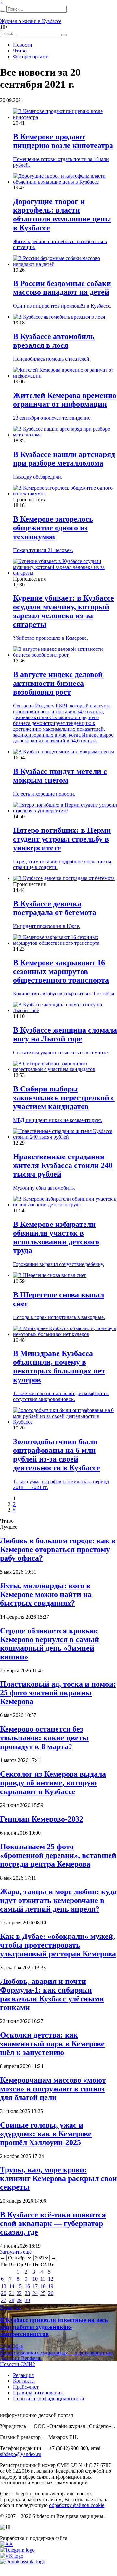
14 (12, 2286)
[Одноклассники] (23, 2562)
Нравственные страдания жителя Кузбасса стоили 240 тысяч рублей (63, 1165)
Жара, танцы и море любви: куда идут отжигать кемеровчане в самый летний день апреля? (58, 1900)
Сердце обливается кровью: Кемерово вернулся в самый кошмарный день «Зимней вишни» (50, 1644)
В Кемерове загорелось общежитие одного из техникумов (53, 528)
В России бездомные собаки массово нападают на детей (62, 288)
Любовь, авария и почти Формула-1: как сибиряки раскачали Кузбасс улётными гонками (52, 1994)
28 (12, 2300)
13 (4, 2286)
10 (35, 2279)
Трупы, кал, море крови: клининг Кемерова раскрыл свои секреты (58, 2178)
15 (19, 2286)
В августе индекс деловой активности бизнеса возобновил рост (58, 683)
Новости (23, 45)
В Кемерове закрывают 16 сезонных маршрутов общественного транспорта (61, 971)
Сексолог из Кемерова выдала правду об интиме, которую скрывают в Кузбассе (53, 1783)
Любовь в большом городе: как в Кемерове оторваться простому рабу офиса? (58, 1549)
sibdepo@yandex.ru (21, 2454)
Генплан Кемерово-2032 (42, 1819)
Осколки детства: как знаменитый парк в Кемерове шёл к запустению (52, 2044)
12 (51, 2279)
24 (35, 2293)
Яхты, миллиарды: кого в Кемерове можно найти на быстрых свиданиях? (46, 1594)
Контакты (24, 2381)
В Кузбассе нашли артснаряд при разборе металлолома (64, 459)
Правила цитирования (38, 2393)
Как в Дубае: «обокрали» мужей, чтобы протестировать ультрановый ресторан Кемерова (58, 1945)
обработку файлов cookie (77, 2505)
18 (43, 2286)
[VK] (12, 2556)
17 (35, 2286)
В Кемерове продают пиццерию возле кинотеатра (63, 141)
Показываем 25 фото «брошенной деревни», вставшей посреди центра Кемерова (58, 1855)
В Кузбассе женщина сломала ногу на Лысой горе (65, 1034)
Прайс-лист (26, 2387)
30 (27, 2300)
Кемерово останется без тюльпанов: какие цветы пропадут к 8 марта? (44, 1738)
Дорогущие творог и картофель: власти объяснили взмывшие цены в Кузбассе (62, 215)
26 (51, 2293)
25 (43, 2293)
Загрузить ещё (16, 2252)
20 (4, 2293)
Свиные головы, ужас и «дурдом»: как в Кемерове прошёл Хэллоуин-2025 (46, 2134)
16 (27, 2286)
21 (12, 2293)
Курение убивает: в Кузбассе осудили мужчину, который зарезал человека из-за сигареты (64, 611)
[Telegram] (17, 2550)
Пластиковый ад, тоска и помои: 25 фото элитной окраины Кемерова (58, 1693)
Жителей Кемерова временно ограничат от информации (65, 400)
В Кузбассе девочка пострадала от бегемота (55, 908)
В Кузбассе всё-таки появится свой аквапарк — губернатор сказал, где (53, 2223)
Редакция (23, 2375)
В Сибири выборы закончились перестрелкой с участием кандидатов (64, 1098)
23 (27, 2293)
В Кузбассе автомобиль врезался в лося (54, 341)
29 (19, 2300)
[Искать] (3, 11)
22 (19, 2293)
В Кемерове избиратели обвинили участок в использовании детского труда (56, 1237)
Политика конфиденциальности (49, 2398)
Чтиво (20, 51)
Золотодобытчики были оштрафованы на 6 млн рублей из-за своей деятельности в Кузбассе (57, 1455)
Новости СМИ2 (18, 2364)
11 (43, 2279)
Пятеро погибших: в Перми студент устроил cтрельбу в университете (62, 839)
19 (51, 2286)
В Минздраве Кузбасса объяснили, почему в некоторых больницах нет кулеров (59, 1367)
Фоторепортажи (31, 56)
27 (4, 2300)
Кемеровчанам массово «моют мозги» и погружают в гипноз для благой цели (53, 2089)
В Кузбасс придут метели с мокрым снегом (60, 776)
